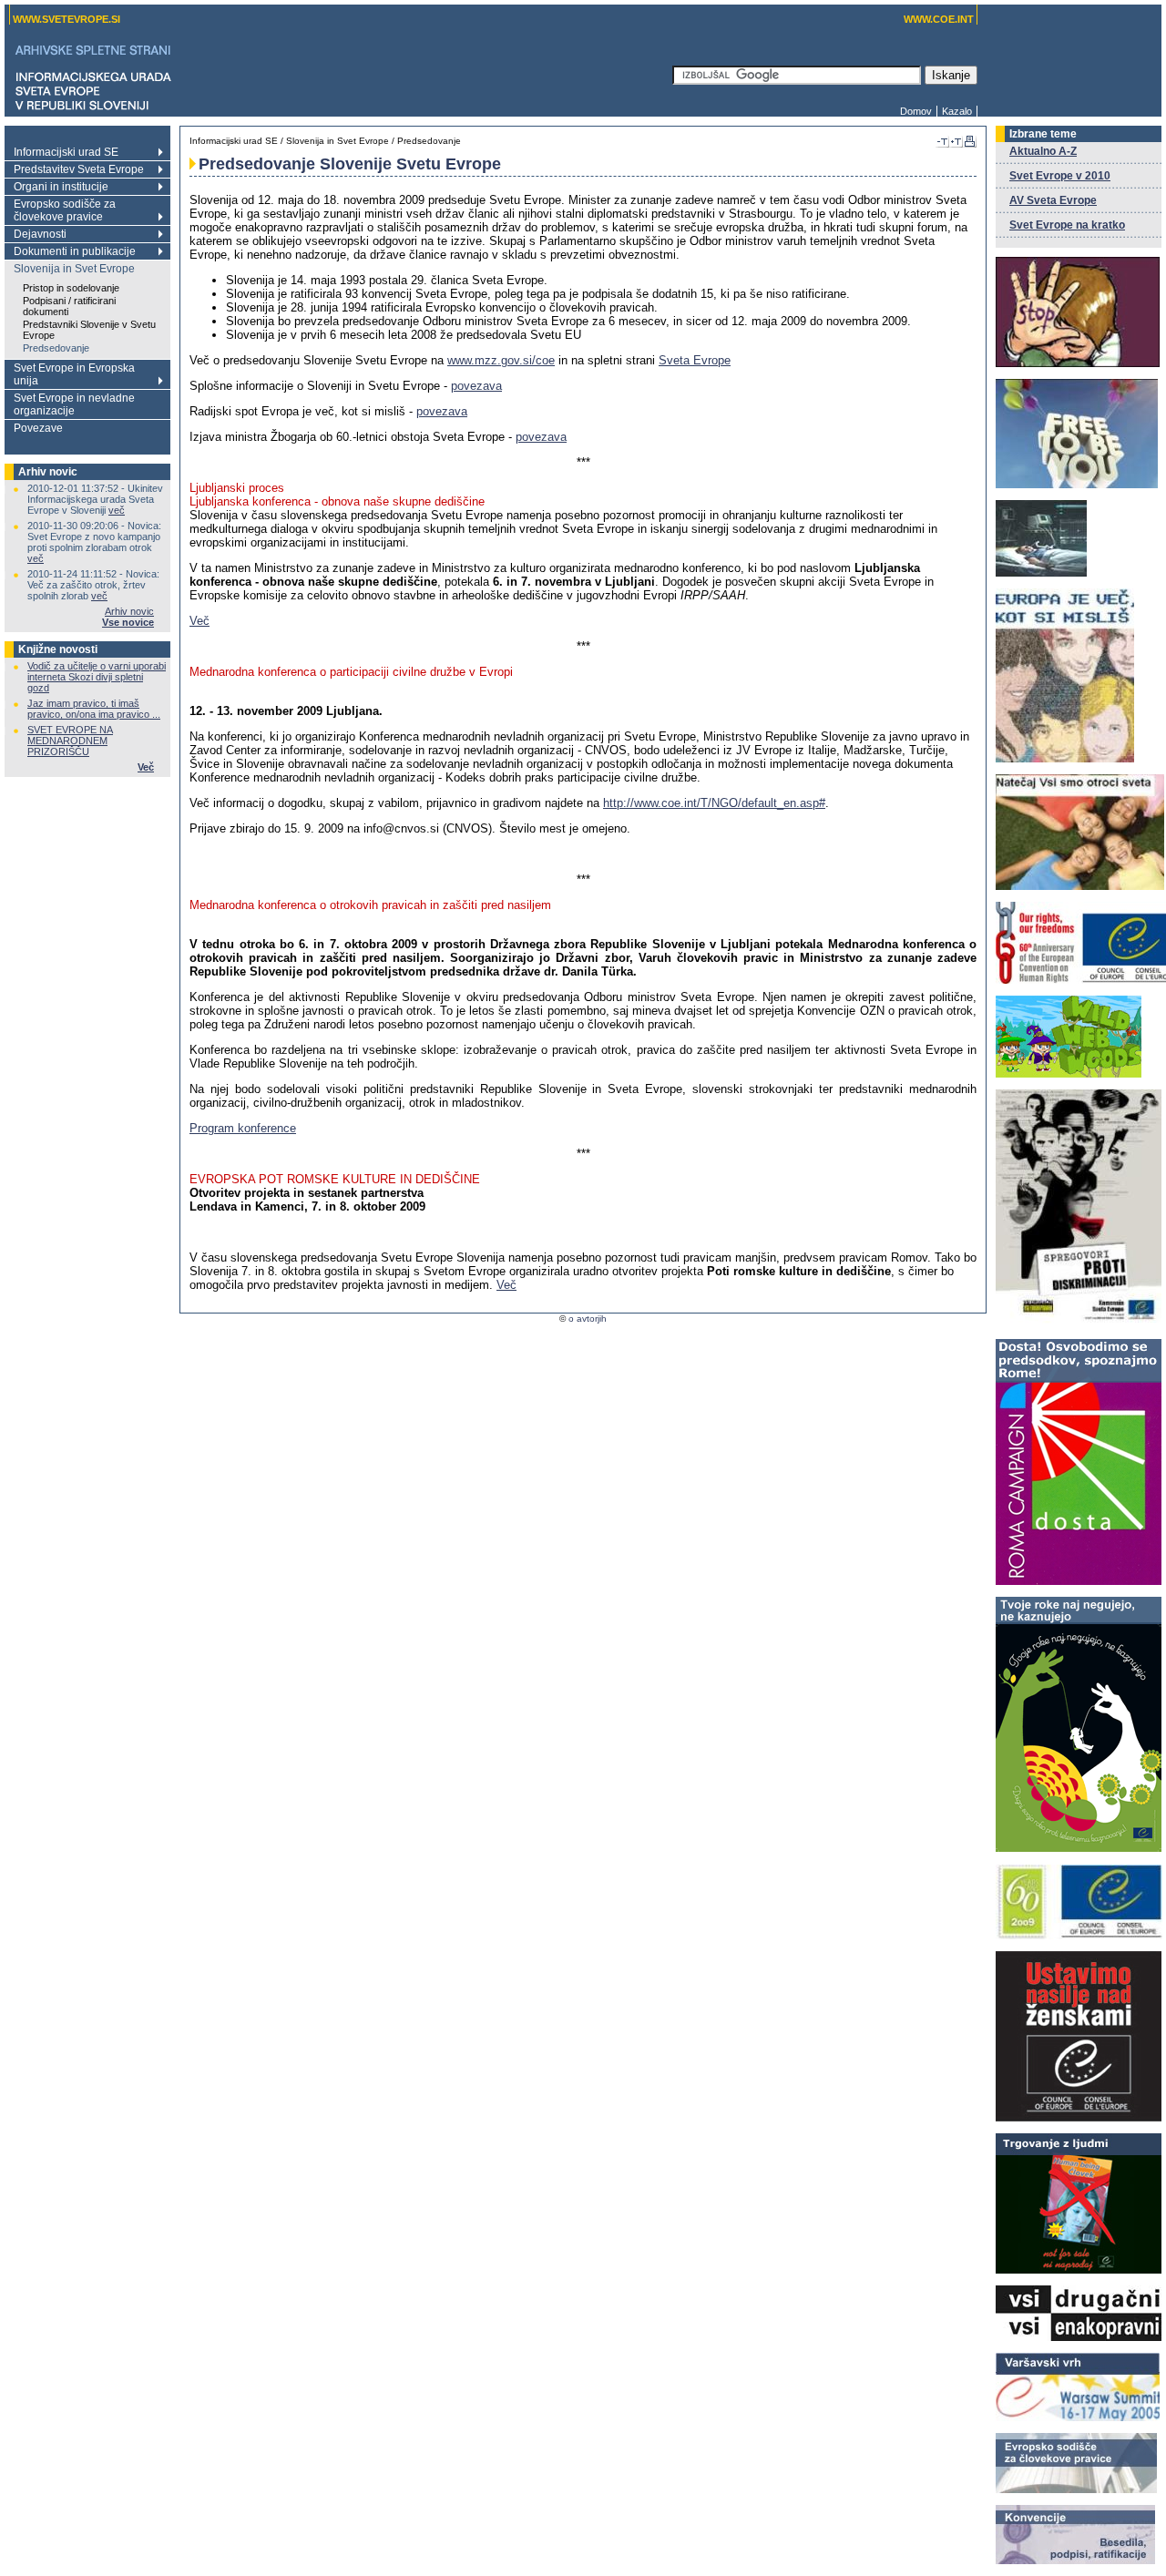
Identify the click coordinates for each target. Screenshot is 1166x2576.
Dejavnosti (40, 234)
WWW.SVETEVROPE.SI (66, 19)
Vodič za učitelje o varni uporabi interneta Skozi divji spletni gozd (97, 677)
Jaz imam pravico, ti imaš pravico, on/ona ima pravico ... (94, 709)
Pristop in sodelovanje (71, 288)
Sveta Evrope (695, 360)
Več (146, 767)
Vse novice (128, 622)
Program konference (243, 1128)
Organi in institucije (61, 187)
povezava (476, 386)
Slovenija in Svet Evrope (74, 269)
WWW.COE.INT (939, 19)
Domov (916, 111)
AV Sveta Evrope (1053, 200)
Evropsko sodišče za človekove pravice (65, 210)
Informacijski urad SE (66, 152)
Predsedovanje (56, 348)
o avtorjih (588, 1319)
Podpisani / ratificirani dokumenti (69, 306)
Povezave (38, 428)
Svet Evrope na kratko (1067, 225)
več (117, 510)
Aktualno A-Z (1043, 151)
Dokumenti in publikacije (75, 251)
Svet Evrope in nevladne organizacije (74, 404)
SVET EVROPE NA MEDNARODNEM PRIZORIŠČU (70, 741)
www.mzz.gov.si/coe (501, 360)
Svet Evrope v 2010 (1060, 176)
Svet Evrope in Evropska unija (74, 374)
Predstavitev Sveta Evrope (79, 169)
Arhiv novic (129, 611)
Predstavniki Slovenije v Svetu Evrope (89, 330)
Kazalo (957, 111)
